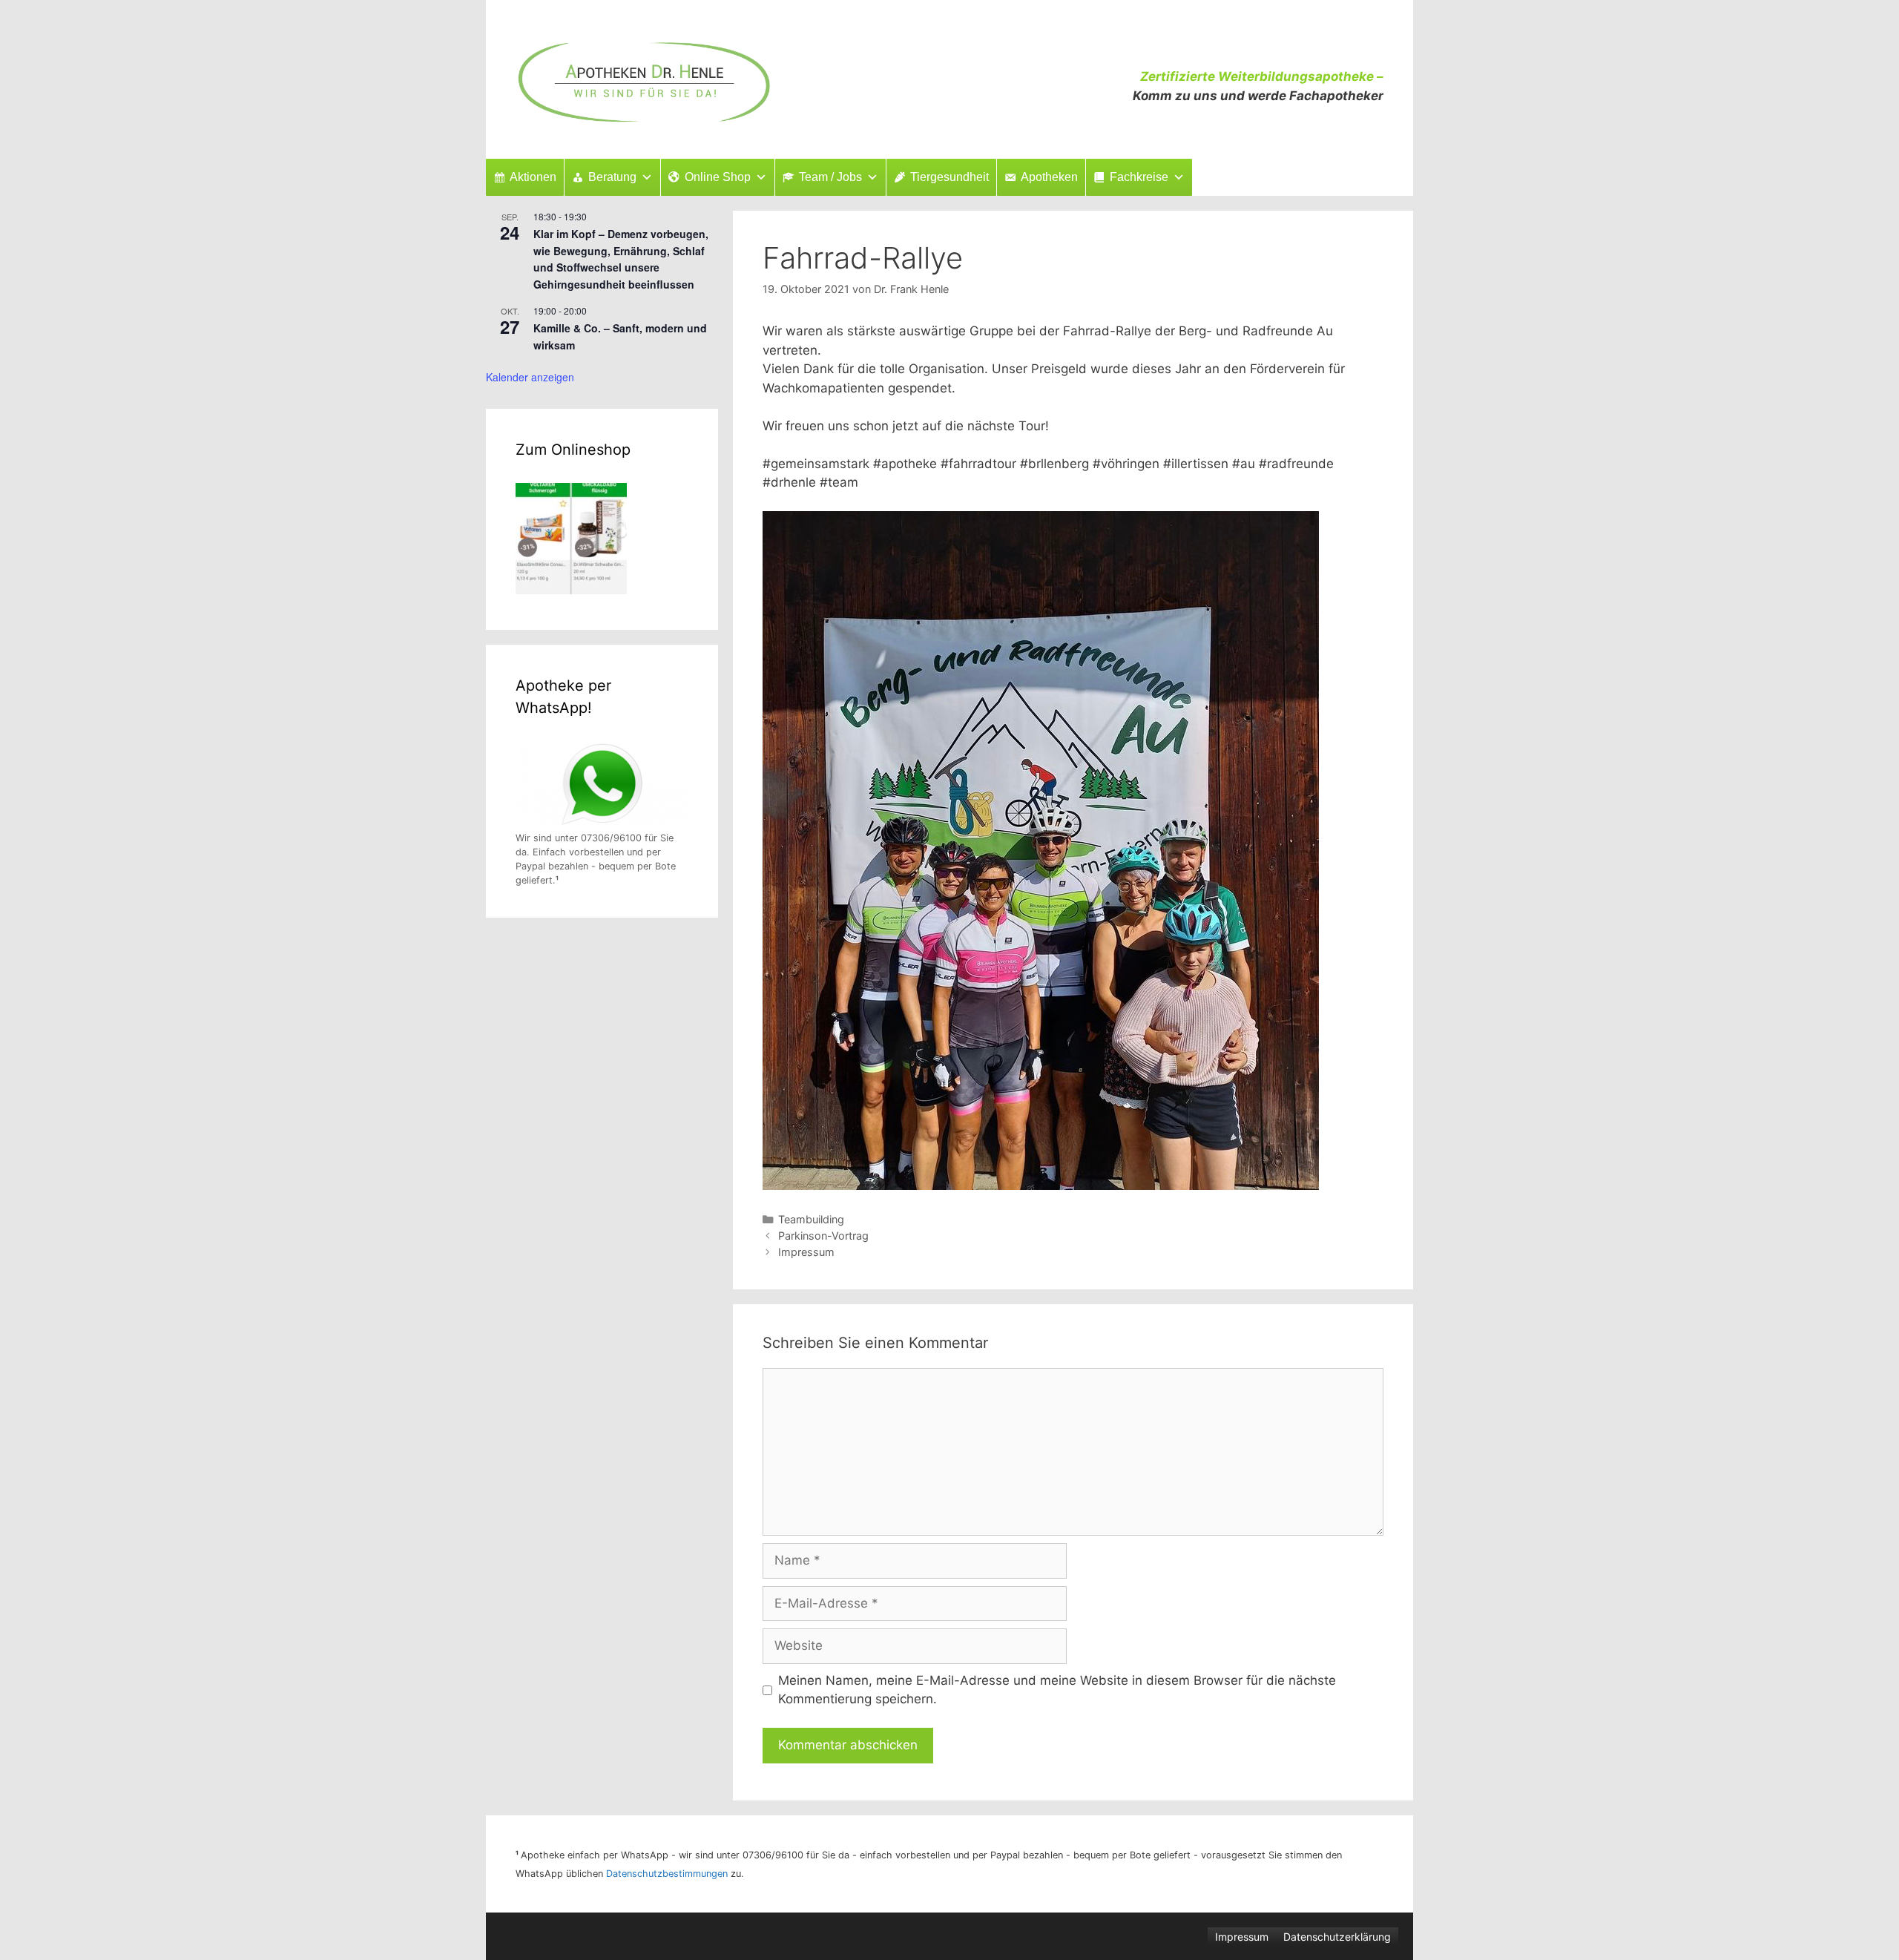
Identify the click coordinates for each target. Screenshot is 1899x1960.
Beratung (612, 177)
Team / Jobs (830, 177)
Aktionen (533, 177)
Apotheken (1049, 177)
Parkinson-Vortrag (823, 1236)
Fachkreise (1139, 177)
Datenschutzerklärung (1337, 1937)
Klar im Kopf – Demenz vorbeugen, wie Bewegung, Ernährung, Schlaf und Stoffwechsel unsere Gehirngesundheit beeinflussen (621, 259)
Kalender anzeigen (530, 377)
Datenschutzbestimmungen (667, 1874)
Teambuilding (811, 1219)
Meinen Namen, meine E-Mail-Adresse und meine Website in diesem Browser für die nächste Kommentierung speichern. (1057, 1690)
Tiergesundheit (949, 177)
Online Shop (718, 177)
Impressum (806, 1252)
